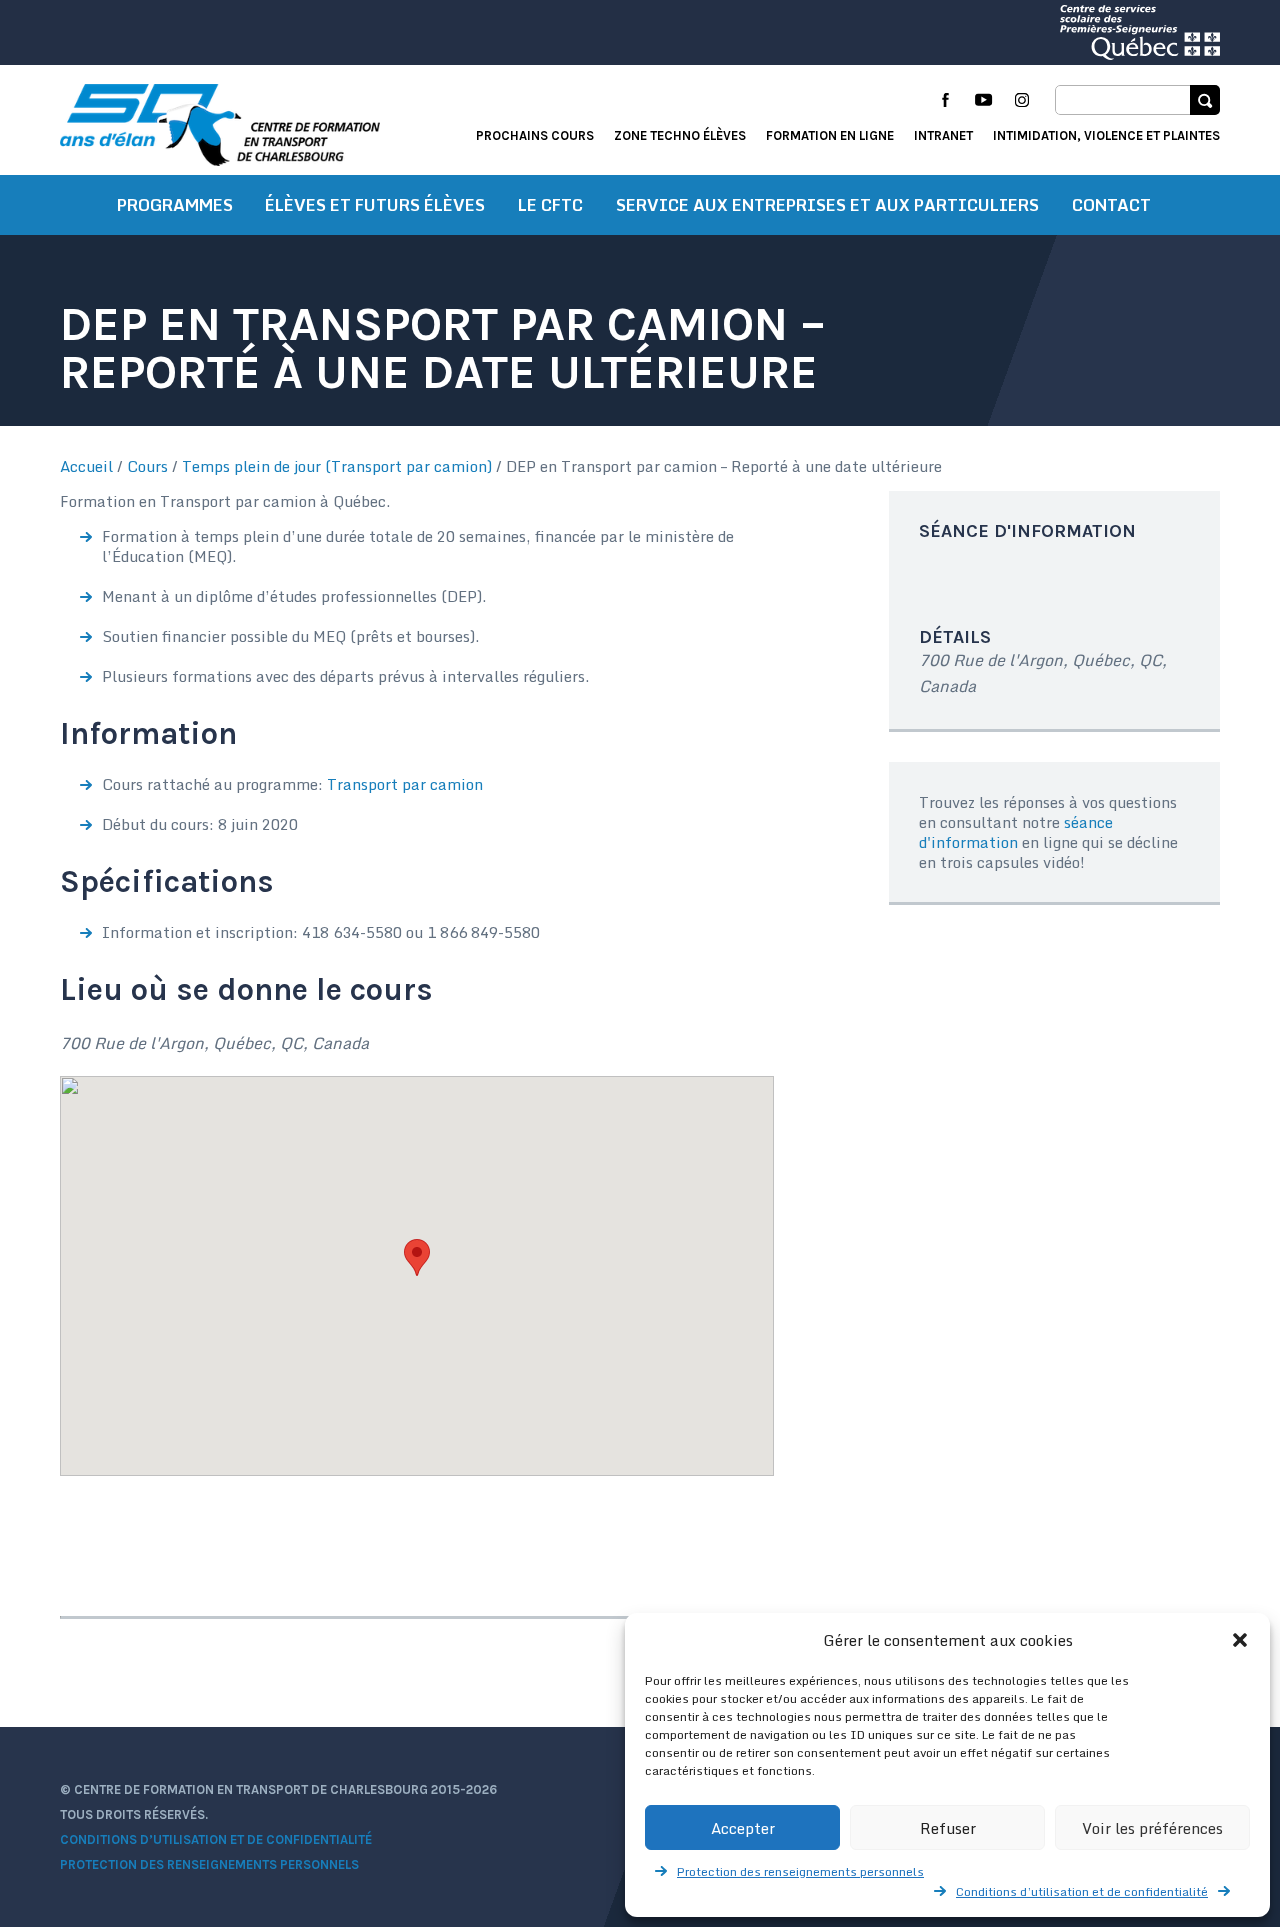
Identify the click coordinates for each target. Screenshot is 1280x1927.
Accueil (86, 466)
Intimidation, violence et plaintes (1106, 135)
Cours (147, 466)
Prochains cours (535, 135)
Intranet (943, 135)
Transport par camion (405, 784)
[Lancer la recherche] (1205, 100)
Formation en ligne (830, 135)
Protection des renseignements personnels (800, 1871)
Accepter (743, 1828)
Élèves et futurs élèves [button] (375, 205)
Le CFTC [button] (550, 205)
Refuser (948, 1828)
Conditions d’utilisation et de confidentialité (1082, 1891)
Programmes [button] (175, 205)
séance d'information (1016, 832)
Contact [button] (1111, 205)
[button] (1240, 1640)
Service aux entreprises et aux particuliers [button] (827, 205)
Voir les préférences (1152, 1828)
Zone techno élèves (680, 135)
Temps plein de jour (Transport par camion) (337, 466)
